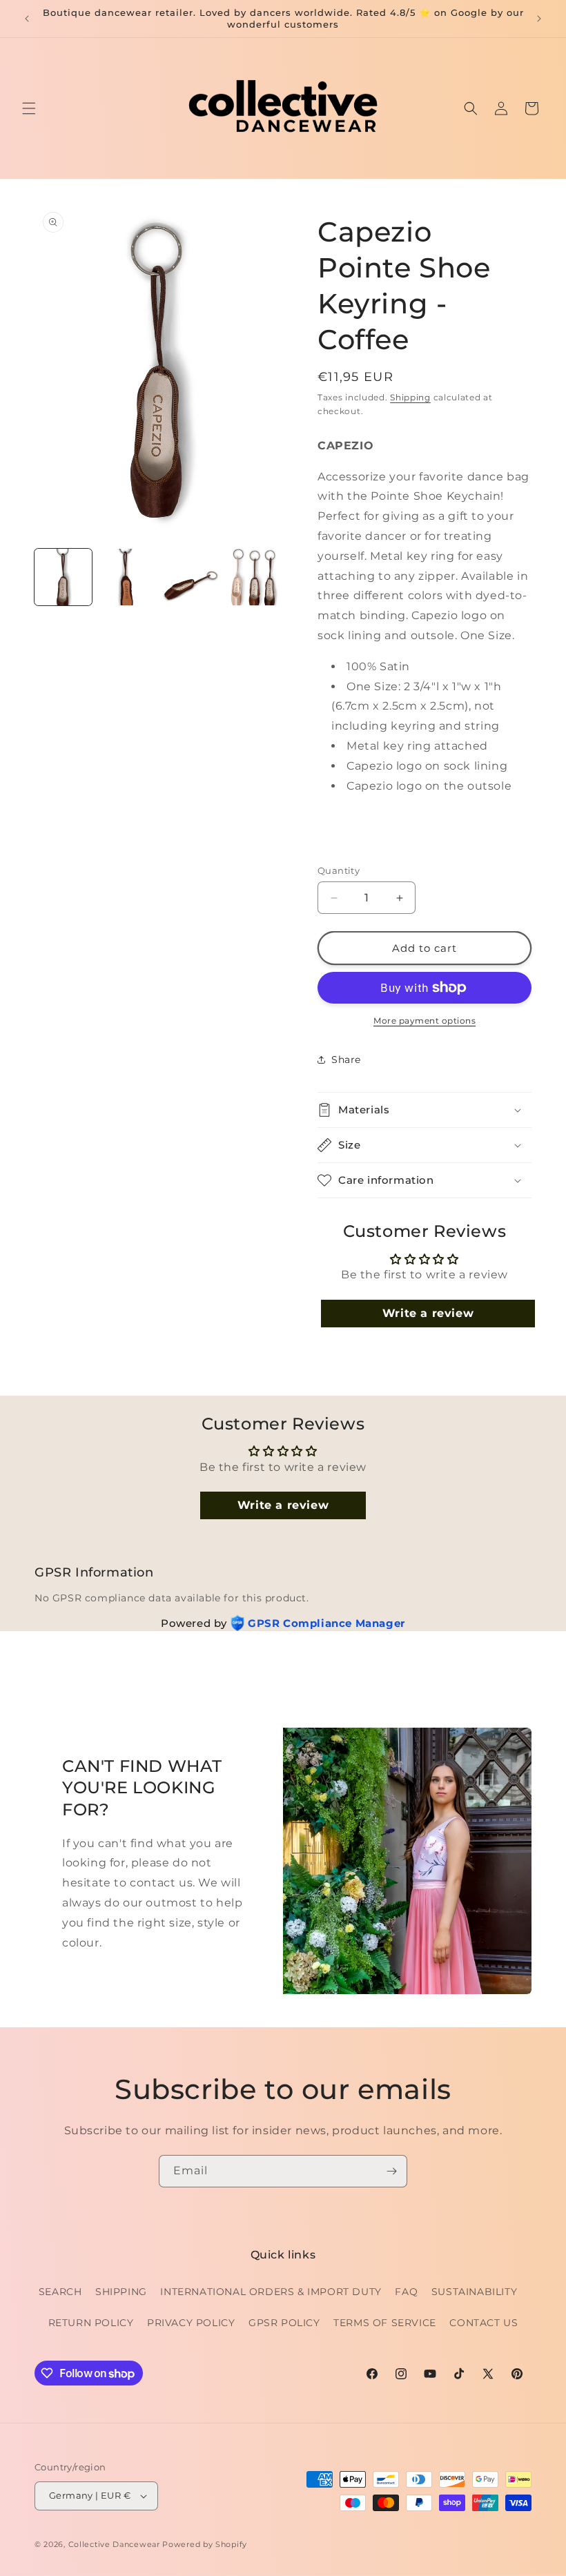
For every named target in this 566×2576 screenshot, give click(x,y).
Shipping (410, 397)
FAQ (406, 2292)
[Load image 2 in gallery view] (127, 577)
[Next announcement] (539, 19)
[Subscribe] (391, 2171)
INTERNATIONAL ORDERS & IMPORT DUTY (271, 2292)
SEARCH (60, 2292)
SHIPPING (121, 2292)
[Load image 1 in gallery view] (63, 577)
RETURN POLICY (91, 2323)
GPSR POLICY (284, 2323)
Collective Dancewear (114, 2544)
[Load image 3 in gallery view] (191, 577)
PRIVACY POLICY (191, 2323)
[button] (29, 108)
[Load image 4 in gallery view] (255, 577)
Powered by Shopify (205, 2544)
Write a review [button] (428, 1313)
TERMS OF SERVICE (385, 2323)
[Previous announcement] (27, 19)
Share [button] (346, 1060)
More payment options (424, 1021)
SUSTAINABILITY (474, 2292)
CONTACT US (484, 2323)
